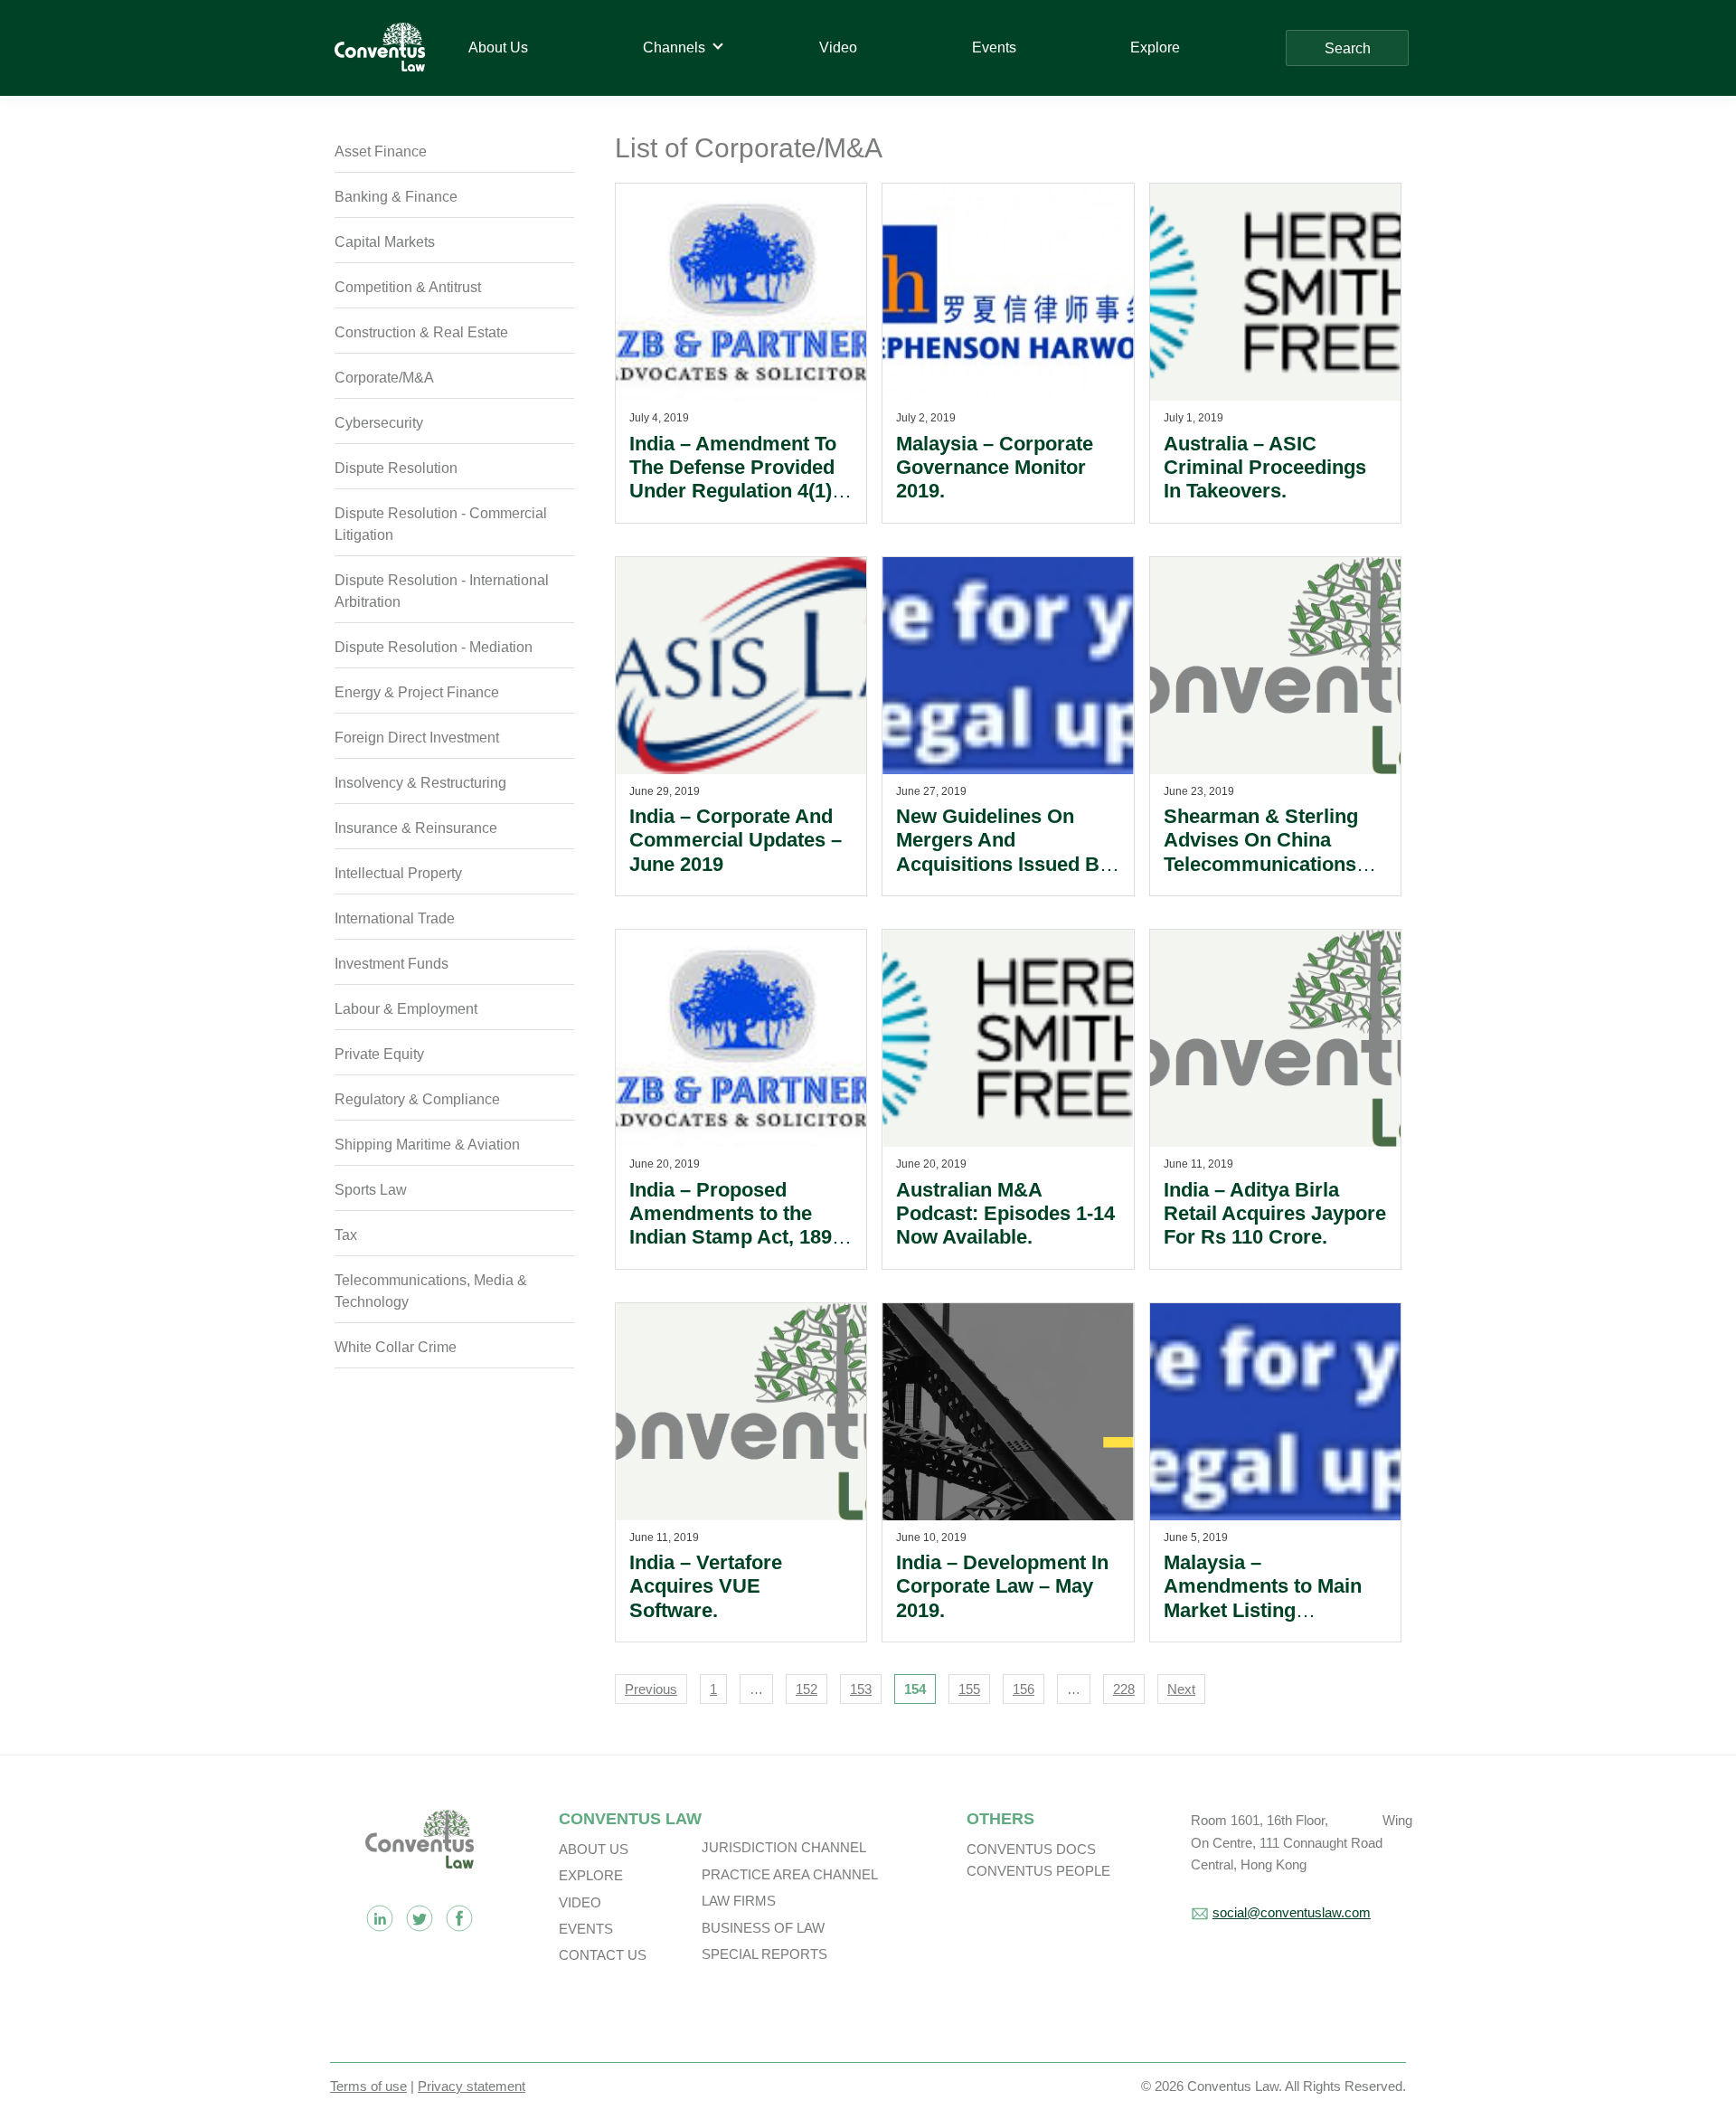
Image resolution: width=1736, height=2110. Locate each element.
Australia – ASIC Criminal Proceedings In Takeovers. (1265, 468)
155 (969, 1689)
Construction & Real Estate (421, 332)
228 (1124, 1689)
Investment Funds (392, 964)
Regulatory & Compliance (417, 1099)
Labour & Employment (406, 1009)
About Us (594, 1849)
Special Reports (764, 1954)
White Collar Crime (396, 1347)
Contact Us (603, 1955)
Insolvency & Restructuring (420, 783)
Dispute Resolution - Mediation (434, 647)
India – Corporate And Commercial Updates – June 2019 (736, 840)
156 (1024, 1689)
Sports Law (371, 1190)
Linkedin (380, 1918)
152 (807, 1689)
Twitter (420, 1918)
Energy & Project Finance (417, 692)
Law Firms (739, 1901)
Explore (591, 1875)
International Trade (395, 918)
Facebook (459, 1918)
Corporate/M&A (384, 378)
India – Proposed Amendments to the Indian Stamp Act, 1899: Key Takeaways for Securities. (739, 1238)
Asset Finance (381, 151)
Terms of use (368, 2086)
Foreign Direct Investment (417, 738)
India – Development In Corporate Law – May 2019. (1002, 1586)
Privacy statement (472, 2086)
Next (1181, 1689)
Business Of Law (763, 1928)
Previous (651, 1689)
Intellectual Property (398, 873)
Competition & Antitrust (408, 287)
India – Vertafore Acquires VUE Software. (706, 1586)
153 (861, 1689)
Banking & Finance (396, 197)
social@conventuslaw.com (1292, 1912)
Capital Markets (385, 242)
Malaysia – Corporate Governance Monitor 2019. (995, 468)
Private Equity (379, 1054)
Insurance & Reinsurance (416, 828)
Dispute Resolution (396, 468)
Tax (346, 1235)
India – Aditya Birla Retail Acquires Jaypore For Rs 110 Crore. (1275, 1214)
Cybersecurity (379, 423)
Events (586, 1929)
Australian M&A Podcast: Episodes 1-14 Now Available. (1005, 1214)
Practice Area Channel (790, 1874)
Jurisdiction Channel (784, 1847)
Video (580, 1902)
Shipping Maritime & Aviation (427, 1145)
